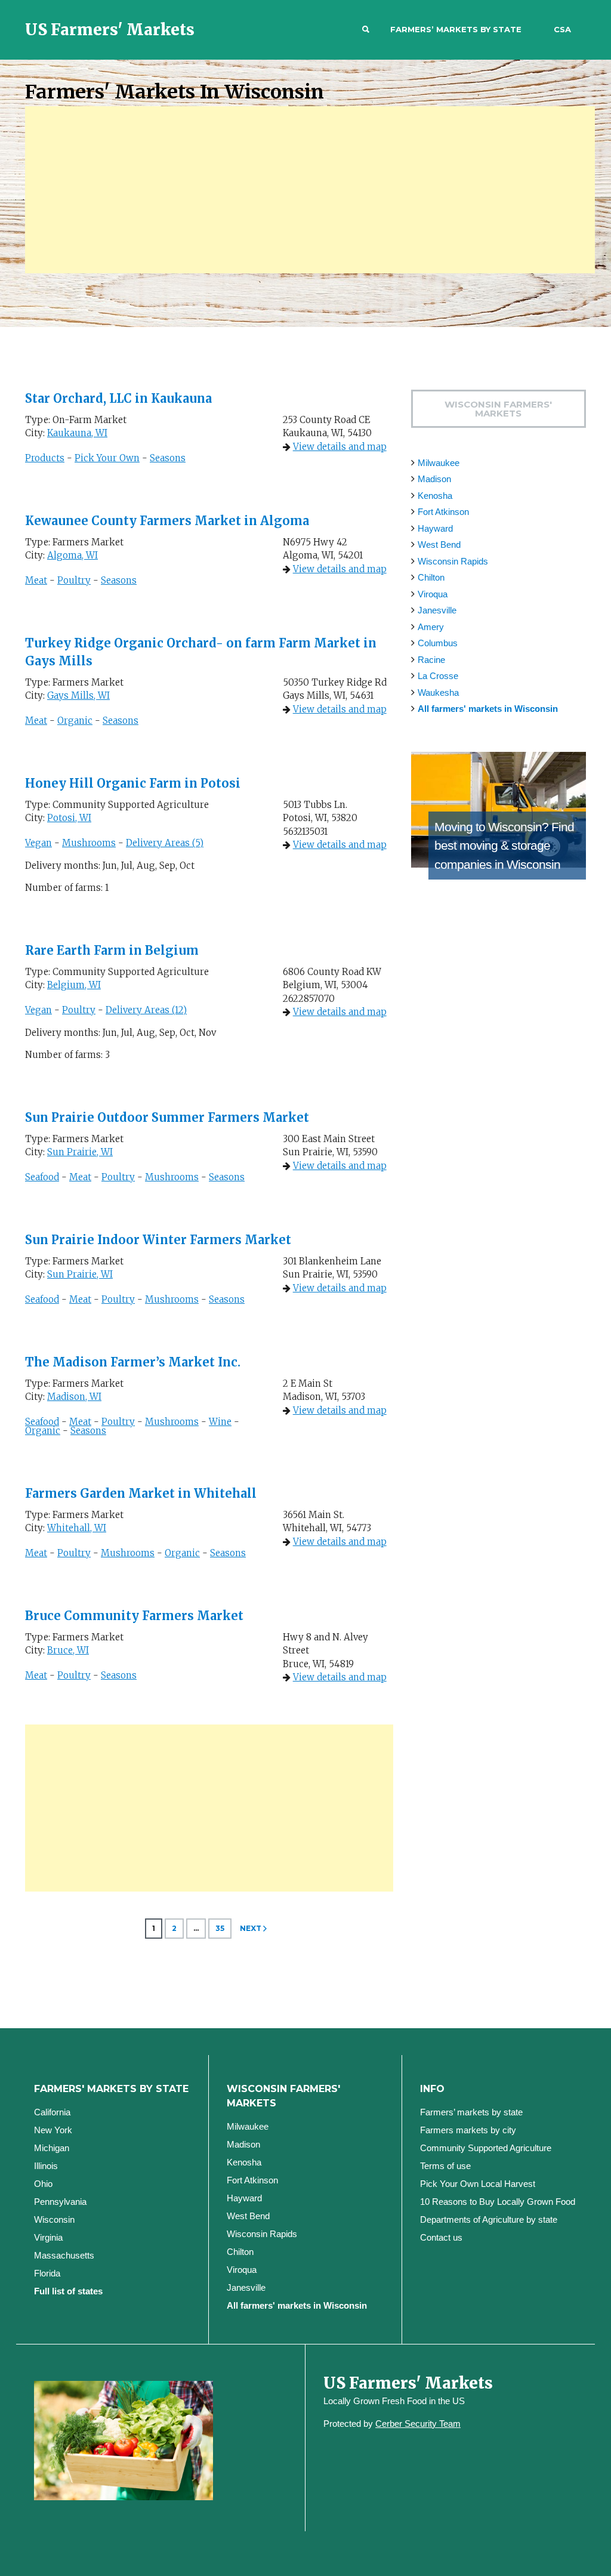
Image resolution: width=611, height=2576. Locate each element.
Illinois (46, 2166)
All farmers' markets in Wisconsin (488, 709)
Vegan (38, 843)
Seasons (168, 458)
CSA (562, 29)
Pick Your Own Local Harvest (478, 2184)
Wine (220, 1422)
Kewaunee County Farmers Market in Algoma (167, 521)
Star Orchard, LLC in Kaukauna (118, 398)
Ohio (43, 2184)
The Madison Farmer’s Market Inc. (133, 1362)
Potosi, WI (69, 818)
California (52, 2112)
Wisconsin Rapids (453, 561)
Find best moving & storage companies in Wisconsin (504, 846)
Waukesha (438, 692)
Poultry (74, 580)
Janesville (437, 610)
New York (53, 2130)
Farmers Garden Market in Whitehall (141, 1493)
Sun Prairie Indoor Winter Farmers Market (158, 1240)
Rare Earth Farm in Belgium (112, 950)
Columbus (438, 643)
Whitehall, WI (77, 1528)
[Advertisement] (310, 190)
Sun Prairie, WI (80, 1152)
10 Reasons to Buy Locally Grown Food (498, 2202)
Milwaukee (439, 463)
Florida (47, 2273)
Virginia (48, 2237)
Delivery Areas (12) (146, 1010)
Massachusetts (64, 2255)
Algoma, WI (72, 555)
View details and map (340, 447)
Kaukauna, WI (77, 433)
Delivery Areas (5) (165, 843)
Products (45, 458)
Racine (431, 660)
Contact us (441, 2237)
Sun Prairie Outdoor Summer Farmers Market (167, 1117)
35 (220, 1928)
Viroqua (433, 594)
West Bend (439, 544)
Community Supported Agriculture (486, 2148)
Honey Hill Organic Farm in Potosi (133, 783)
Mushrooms (89, 843)
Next (251, 1928)
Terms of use (445, 2166)
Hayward (435, 528)
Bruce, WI (68, 1650)
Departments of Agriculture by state (489, 2219)
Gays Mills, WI (78, 695)
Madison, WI (74, 1397)
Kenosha (435, 496)
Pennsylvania (60, 2202)
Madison (434, 479)
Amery (431, 627)
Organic (75, 721)
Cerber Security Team (418, 2424)
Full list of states (68, 2291)
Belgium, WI (74, 985)
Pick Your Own (107, 458)
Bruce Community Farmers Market (134, 1616)
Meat (36, 580)
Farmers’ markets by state (456, 29)
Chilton (431, 577)
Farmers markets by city (468, 2130)
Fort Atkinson (443, 512)
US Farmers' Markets (110, 30)
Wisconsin (54, 2219)
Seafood (42, 1177)
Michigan (52, 2148)
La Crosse (438, 676)
